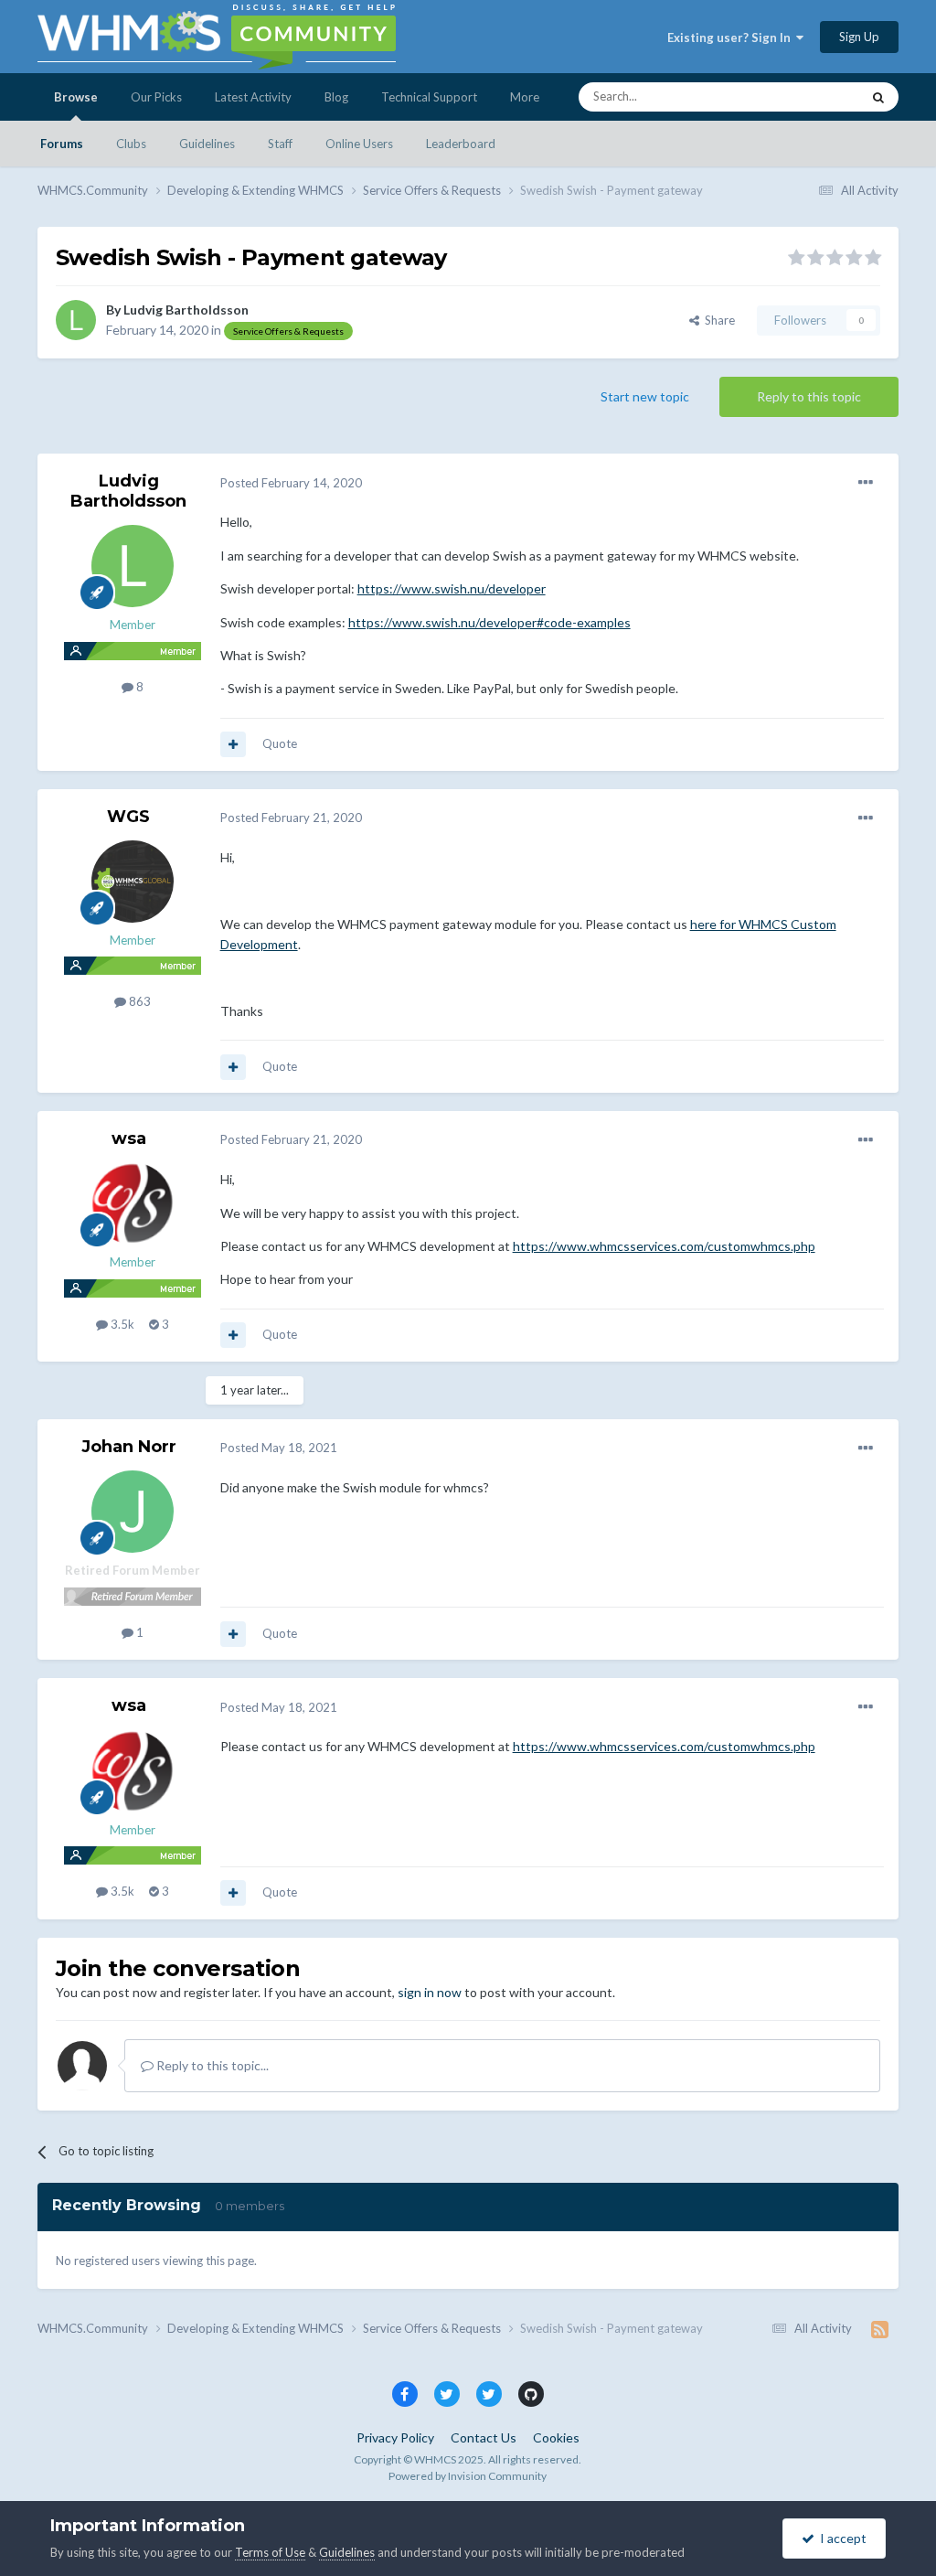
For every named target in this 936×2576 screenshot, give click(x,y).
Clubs (131, 144)
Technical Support (429, 97)
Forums (62, 144)
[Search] (878, 97)
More (525, 97)
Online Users (359, 144)
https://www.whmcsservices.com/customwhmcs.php (664, 1246)
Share (717, 320)
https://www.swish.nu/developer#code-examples (489, 622)
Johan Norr (129, 1447)
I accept (840, 2538)
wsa (129, 1138)
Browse (76, 97)
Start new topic (645, 396)
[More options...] (866, 483)
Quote (280, 743)
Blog (336, 97)
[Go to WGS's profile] (133, 882)
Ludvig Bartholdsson (186, 310)
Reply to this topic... (211, 2065)
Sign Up (859, 37)
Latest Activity (253, 97)
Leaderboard (461, 144)
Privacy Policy (395, 2437)
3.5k (121, 1324)
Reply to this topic (809, 396)
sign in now (430, 1992)
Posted (291, 483)
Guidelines (207, 144)
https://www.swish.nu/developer (452, 588)
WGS (128, 817)
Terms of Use (270, 2552)
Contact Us (484, 2437)
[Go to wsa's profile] (133, 1203)
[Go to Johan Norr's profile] (133, 1512)
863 (138, 1001)
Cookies (556, 2437)
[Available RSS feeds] (880, 2329)
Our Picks (156, 97)
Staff (280, 144)
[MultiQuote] (233, 744)
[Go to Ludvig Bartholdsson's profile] (76, 320)
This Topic (809, 96)
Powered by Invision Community (468, 2476)
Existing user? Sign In (732, 37)
